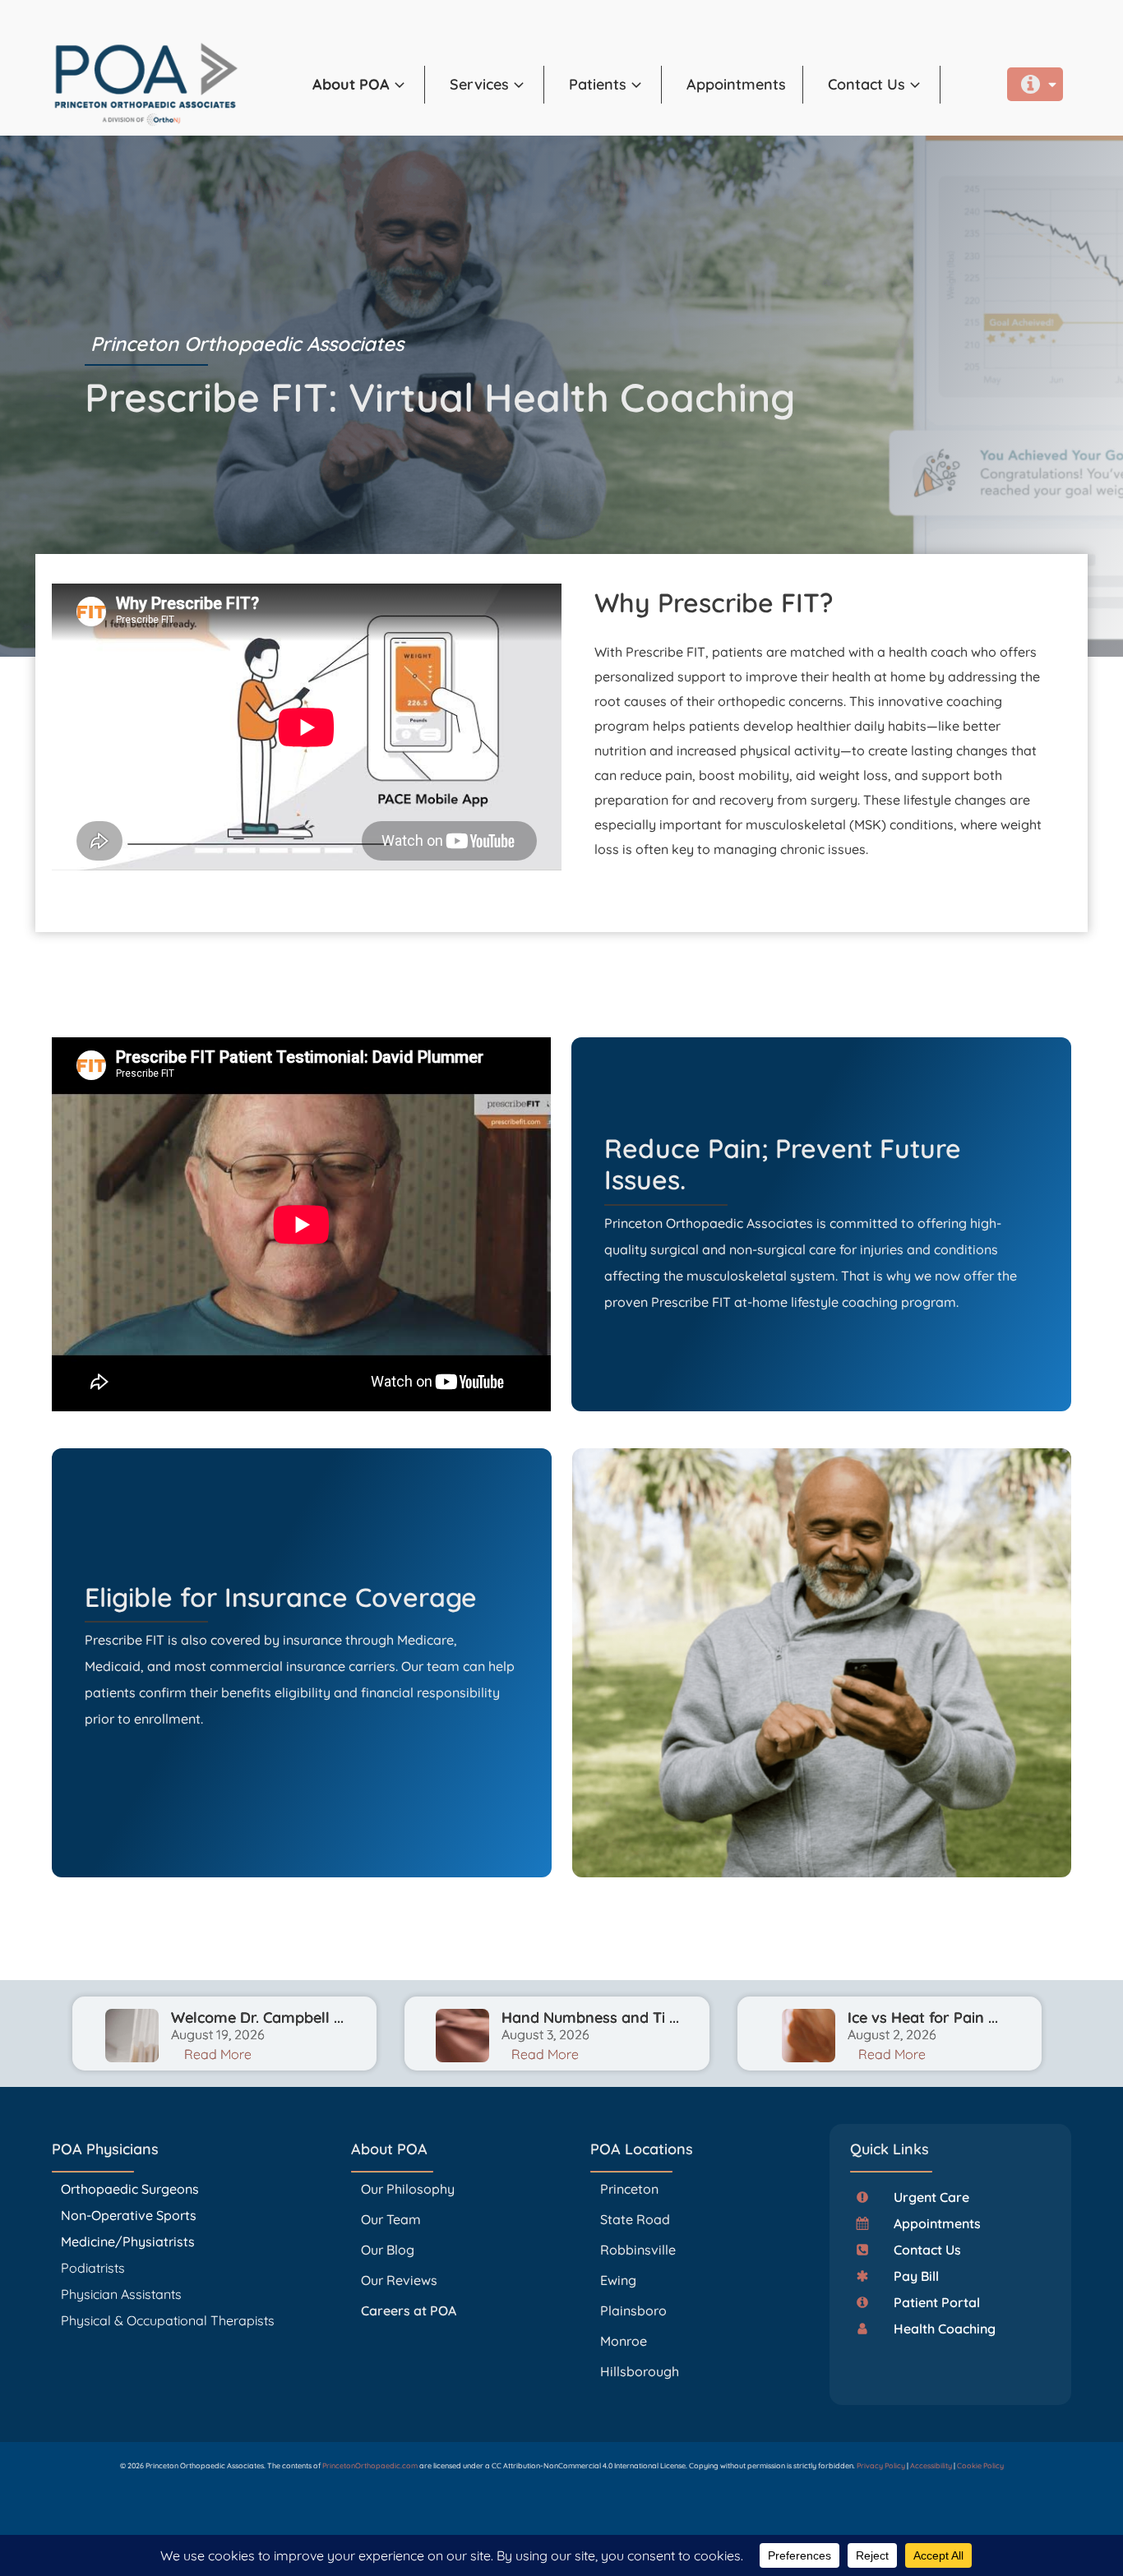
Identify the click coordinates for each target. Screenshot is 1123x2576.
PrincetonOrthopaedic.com (370, 2465)
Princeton (629, 2189)
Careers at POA (409, 2311)
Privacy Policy (881, 2465)
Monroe (624, 2341)
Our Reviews (399, 2280)
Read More (218, 2054)
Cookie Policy (980, 2465)
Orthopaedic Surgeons (130, 2189)
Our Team (391, 2219)
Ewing (618, 2280)
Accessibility (931, 2465)
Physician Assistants (123, 2294)
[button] (369, 85)
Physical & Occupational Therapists (168, 2320)
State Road (635, 2219)
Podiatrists (93, 2268)
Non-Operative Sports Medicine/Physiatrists (129, 2228)
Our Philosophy (408, 2189)
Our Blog (388, 2250)
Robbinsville (638, 2250)
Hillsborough (640, 2371)
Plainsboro (635, 2311)
